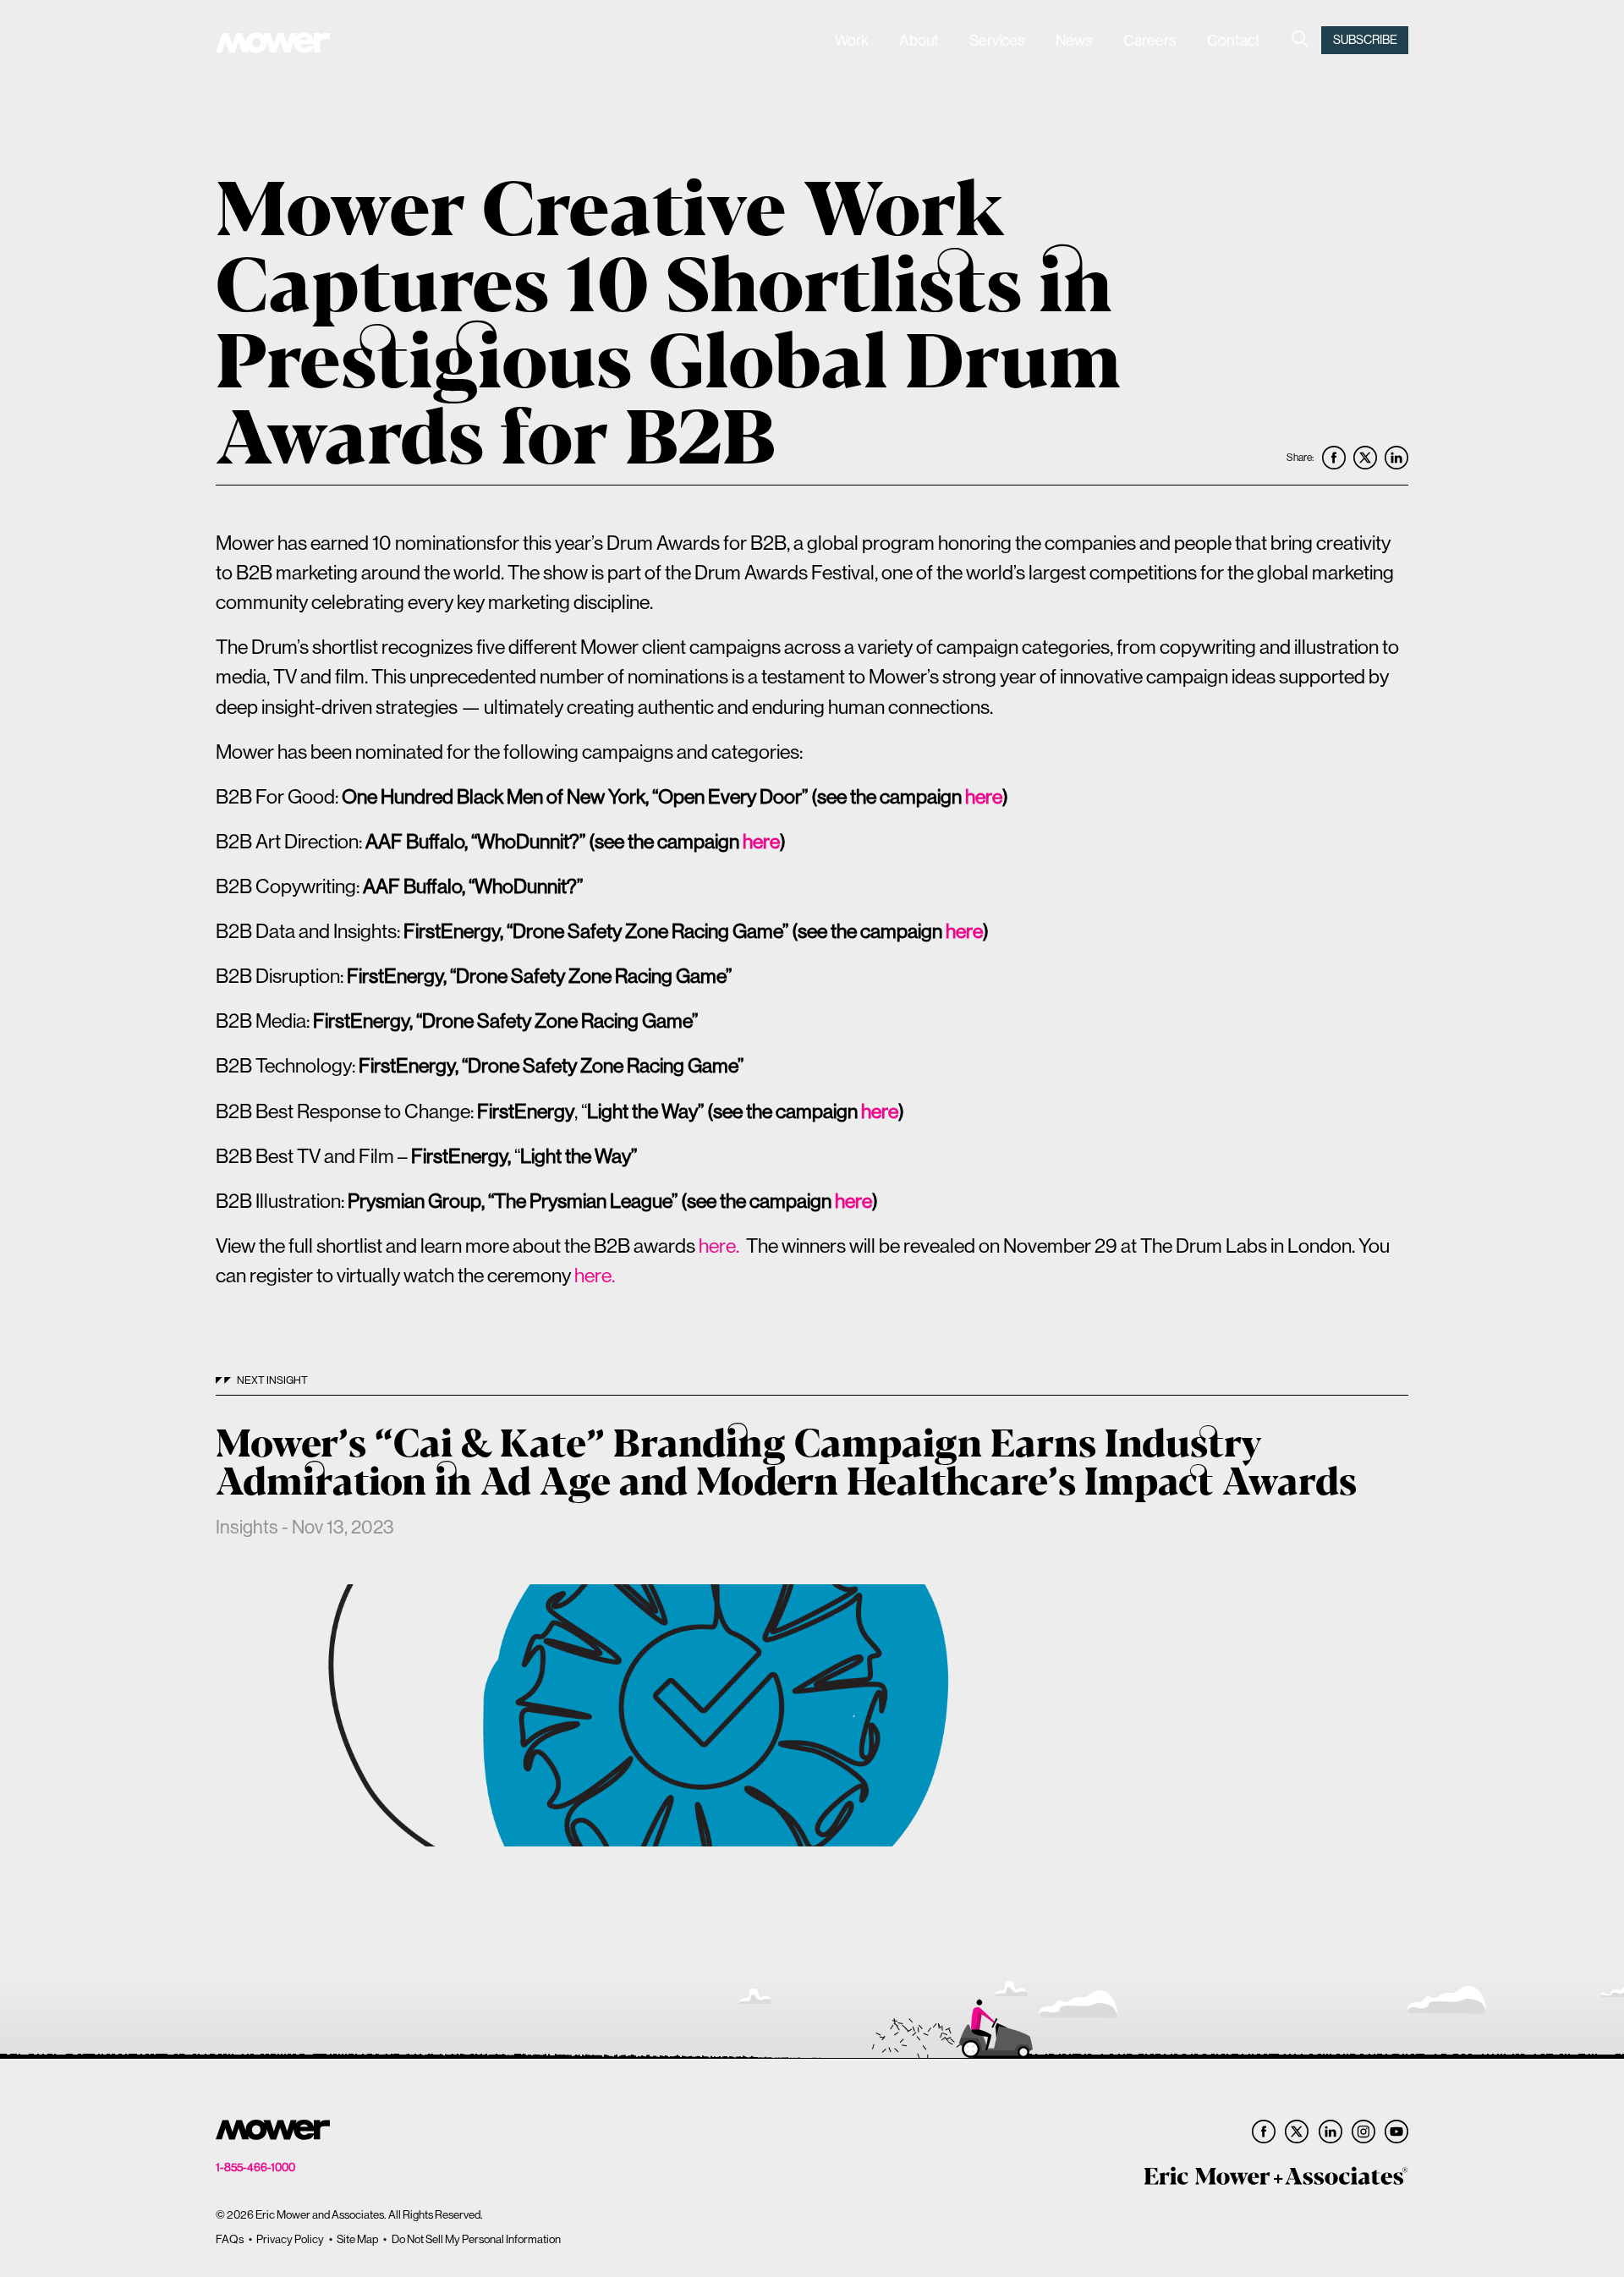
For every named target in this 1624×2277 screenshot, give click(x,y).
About (919, 40)
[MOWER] (273, 45)
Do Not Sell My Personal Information (476, 2239)
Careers (1150, 40)
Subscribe (1365, 40)
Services (997, 40)
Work (852, 40)
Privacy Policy (290, 2239)
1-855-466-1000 (255, 2167)
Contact (1234, 40)
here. (721, 1245)
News (1074, 40)
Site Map (357, 2239)
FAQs (230, 2239)
